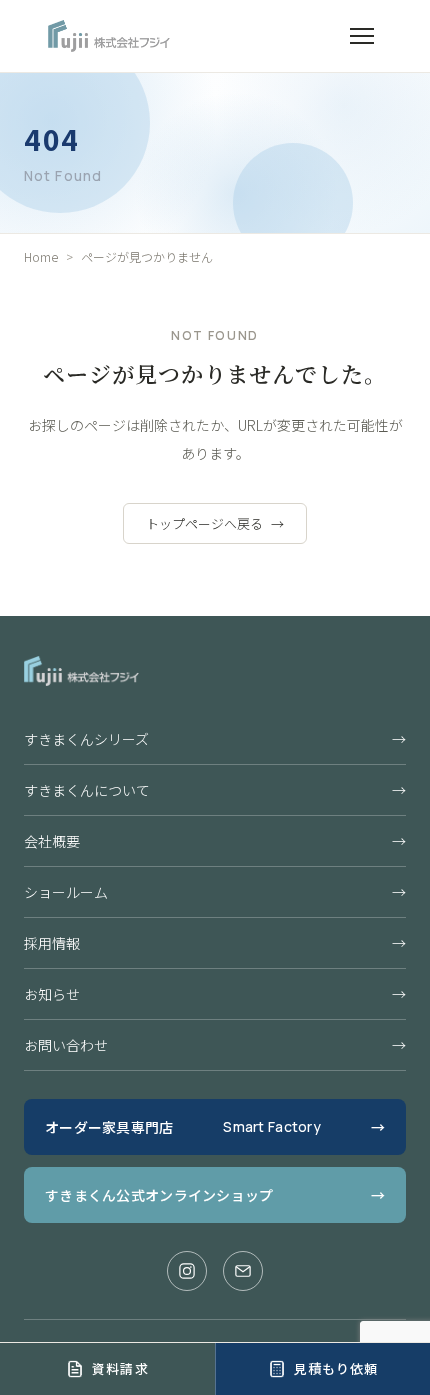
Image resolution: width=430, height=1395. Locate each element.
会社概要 (215, 841)
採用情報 (215, 943)
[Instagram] (187, 1271)
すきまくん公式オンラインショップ (215, 1195)
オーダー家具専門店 (215, 1127)
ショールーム (215, 892)
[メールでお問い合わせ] (243, 1271)
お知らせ (215, 994)
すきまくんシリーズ (215, 739)
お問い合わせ (215, 1045)
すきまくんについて (215, 790)
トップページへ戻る (215, 523)
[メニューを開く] (362, 36)
